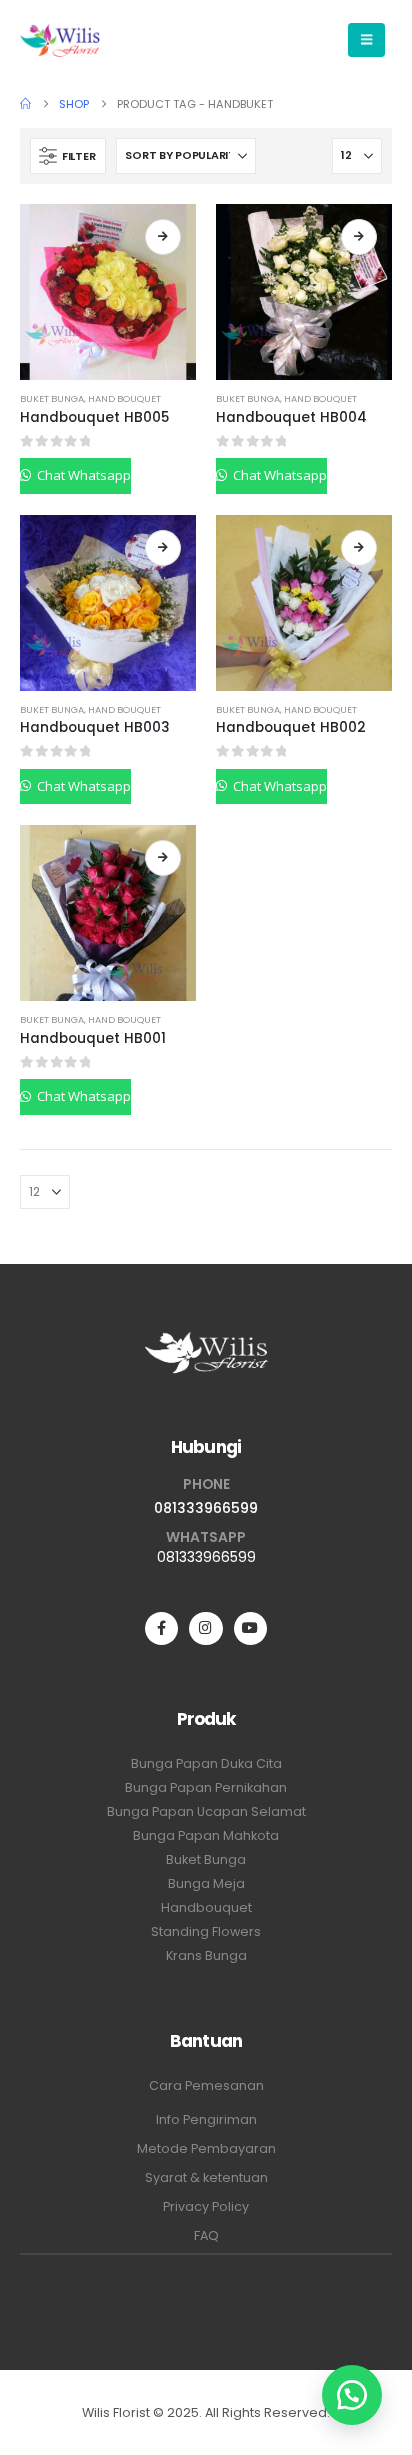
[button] (68, 156)
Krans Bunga (206, 1955)
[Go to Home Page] (25, 104)
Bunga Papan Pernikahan (206, 1787)
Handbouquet (206, 1907)
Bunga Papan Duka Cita (206, 1763)
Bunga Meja (206, 1883)
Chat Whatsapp (82, 475)
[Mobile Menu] (366, 40)
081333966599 (206, 1508)
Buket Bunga (52, 398)
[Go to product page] (108, 292)
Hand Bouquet (124, 398)
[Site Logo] (60, 39)
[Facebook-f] (161, 1628)
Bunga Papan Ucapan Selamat (206, 1811)
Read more (163, 237)
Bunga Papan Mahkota (206, 1835)
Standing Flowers (206, 1931)
